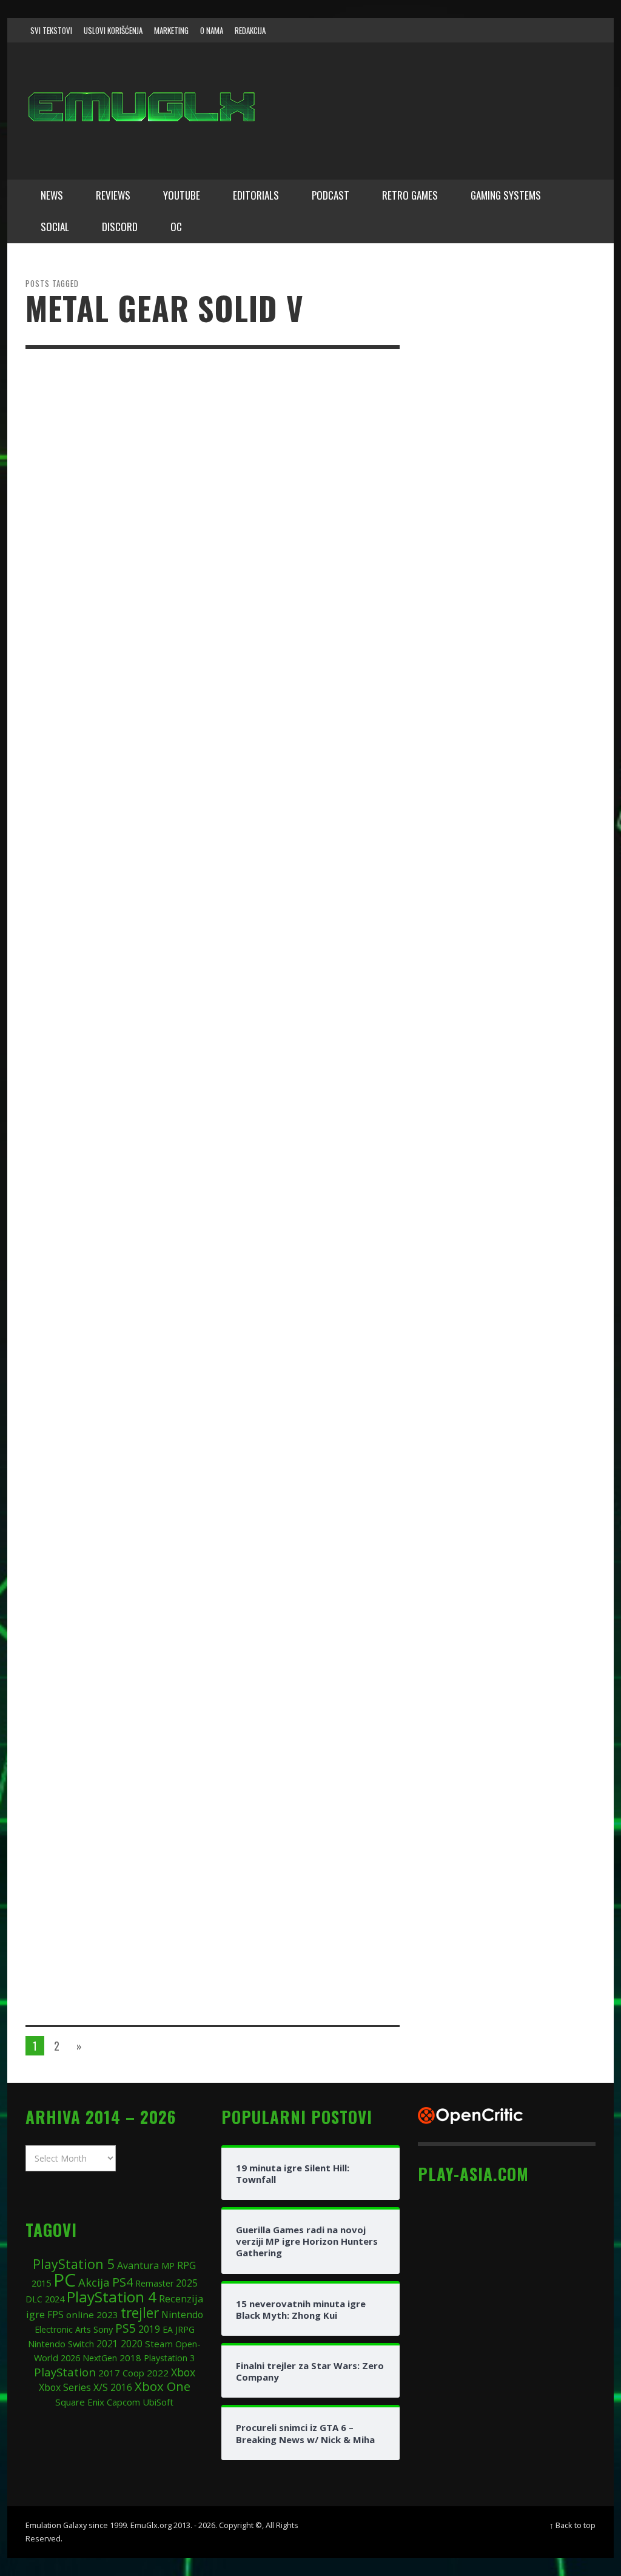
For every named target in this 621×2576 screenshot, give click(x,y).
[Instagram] (512, 30)
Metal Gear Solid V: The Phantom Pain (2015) (282, 1441)
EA (168, 2329)
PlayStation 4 (112, 2297)
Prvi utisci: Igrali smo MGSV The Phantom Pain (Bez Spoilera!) (298, 1775)
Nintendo (182, 2315)
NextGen (100, 2358)
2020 (132, 2344)
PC (65, 2280)
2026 (70, 2358)
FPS (55, 2315)
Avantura (138, 2265)
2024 (55, 2299)
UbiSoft (158, 2402)
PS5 (126, 2328)
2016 (121, 2388)
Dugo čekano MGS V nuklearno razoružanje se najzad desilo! (304, 621)
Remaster (154, 2283)
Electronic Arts (63, 2329)
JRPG (185, 2329)
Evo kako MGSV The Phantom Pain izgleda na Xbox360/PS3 (298, 1604)
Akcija (94, 2282)
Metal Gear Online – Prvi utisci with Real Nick (287, 1112)
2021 (107, 2344)
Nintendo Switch (61, 2344)
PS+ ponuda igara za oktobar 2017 (301, 786)
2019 (149, 2329)
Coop (133, 2373)
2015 (41, 2283)
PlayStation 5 (74, 2264)
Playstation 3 (169, 2358)
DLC (34, 2299)
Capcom (123, 2402)
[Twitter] (535, 30)
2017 (109, 2373)
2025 (187, 2283)
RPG (186, 2265)
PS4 (123, 2282)
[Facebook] (489, 30)
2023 (107, 2315)
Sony (103, 2329)
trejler (140, 2313)
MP (168, 2266)
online (80, 2315)
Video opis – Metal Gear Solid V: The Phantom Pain (302, 949)
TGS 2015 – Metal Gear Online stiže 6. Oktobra (300, 1276)
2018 (130, 2358)
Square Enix (80, 2402)
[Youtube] (559, 30)
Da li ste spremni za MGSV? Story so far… (294, 1931)
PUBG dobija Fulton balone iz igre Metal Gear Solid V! (300, 456)
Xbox (183, 2372)
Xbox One (163, 2386)
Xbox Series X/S (73, 2387)
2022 (158, 2373)
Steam (159, 2344)
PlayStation (65, 2372)
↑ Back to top (572, 2525)
